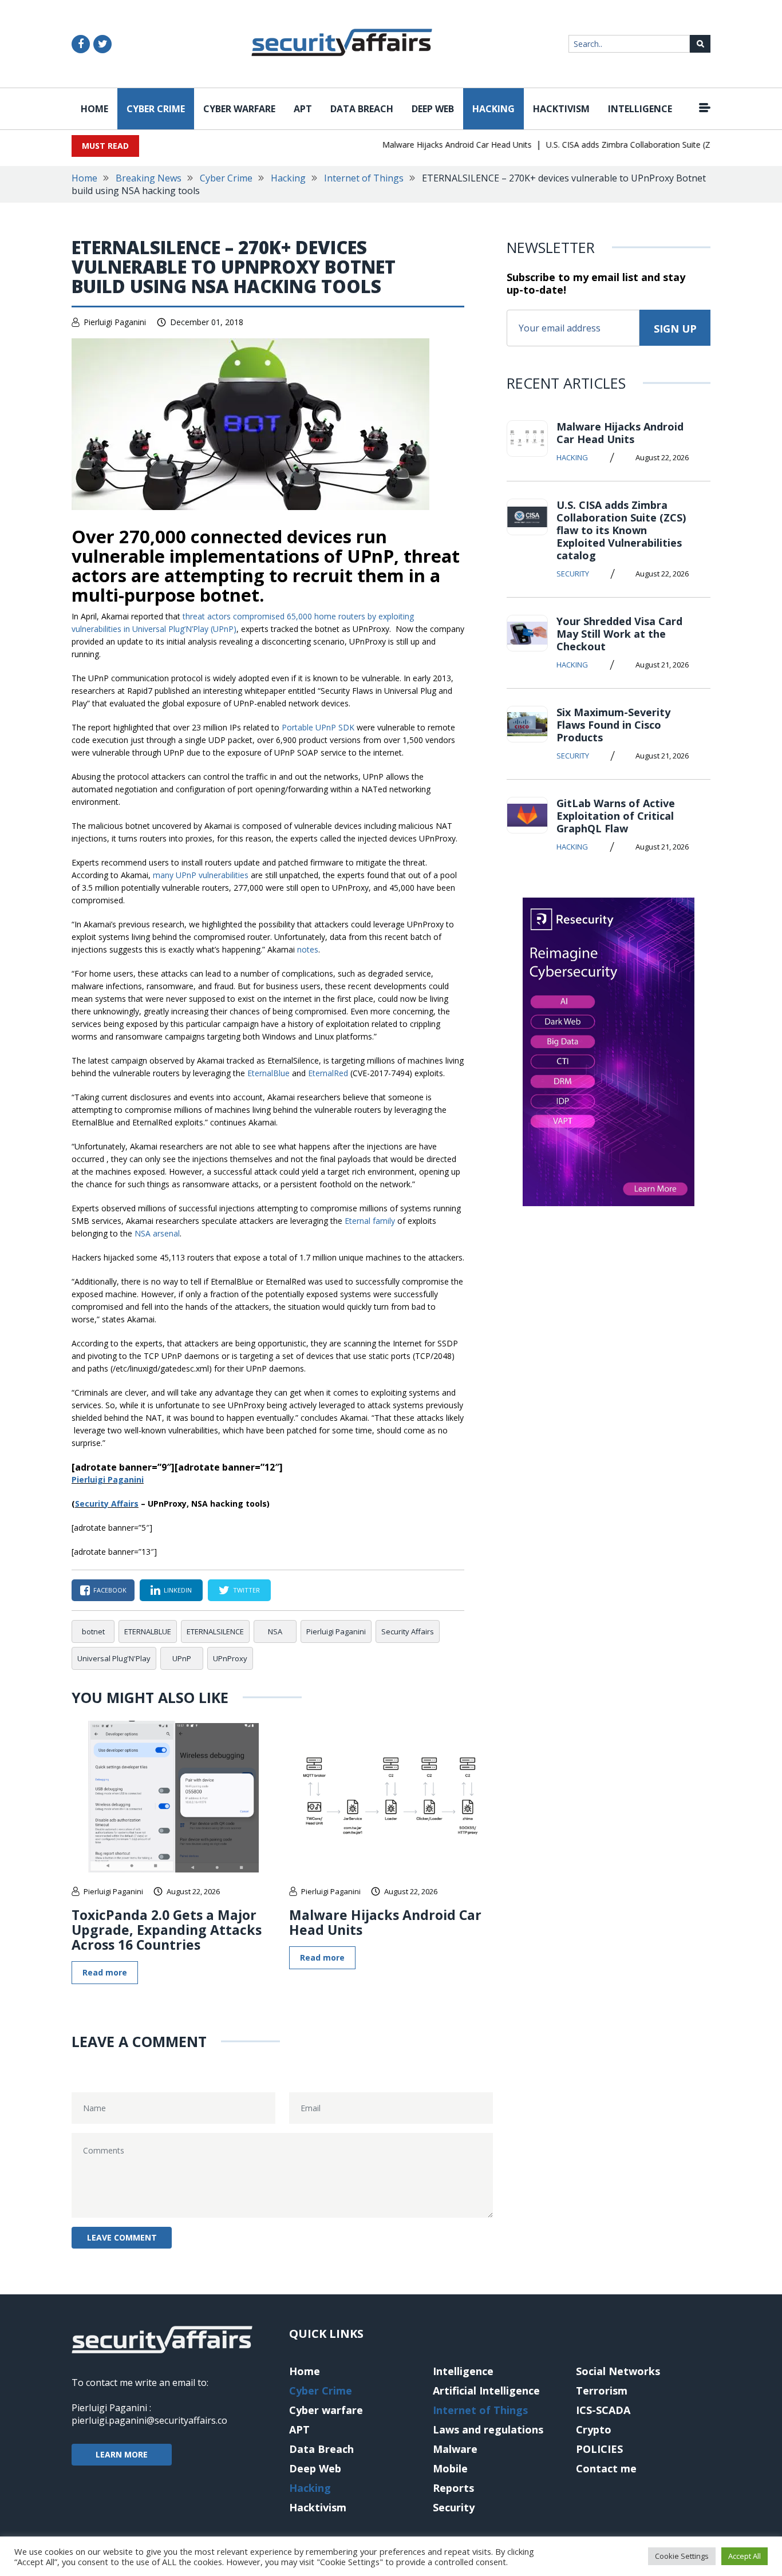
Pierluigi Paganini (115, 322)
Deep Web (433, 109)
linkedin (178, 1590)
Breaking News (149, 178)
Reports (453, 2488)
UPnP (182, 1658)
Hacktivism (561, 109)
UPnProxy (230, 1658)
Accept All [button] (745, 2556)
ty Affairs (119, 1504)
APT (303, 109)
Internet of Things (364, 178)
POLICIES (599, 2449)
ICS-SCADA (603, 2410)
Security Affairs (408, 1631)
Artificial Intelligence (486, 2391)
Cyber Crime (156, 109)
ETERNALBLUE (148, 1631)
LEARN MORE (122, 2454)
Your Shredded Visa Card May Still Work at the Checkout (619, 634)
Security (573, 574)
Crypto (594, 2429)
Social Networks (618, 2371)
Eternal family (370, 1221)
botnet (93, 1631)
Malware (455, 2449)
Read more (105, 1972)
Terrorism (602, 2391)
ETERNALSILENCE (215, 1631)
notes (308, 949)
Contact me (606, 2468)
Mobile (450, 2468)
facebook (110, 1590)
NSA (275, 1631)
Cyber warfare (239, 109)
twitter (246, 1590)
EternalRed (328, 1073)
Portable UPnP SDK (318, 727)
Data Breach (362, 109)
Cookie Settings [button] (682, 2556)
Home (94, 109)
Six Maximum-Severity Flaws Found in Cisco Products (613, 725)
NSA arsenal (157, 1233)
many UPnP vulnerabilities (201, 875)
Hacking (493, 109)
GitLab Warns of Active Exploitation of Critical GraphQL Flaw (616, 816)
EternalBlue (268, 1073)
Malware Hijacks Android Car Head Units (435, 145)
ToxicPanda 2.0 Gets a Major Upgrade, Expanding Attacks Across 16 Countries (167, 1930)
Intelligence (640, 109)
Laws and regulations (488, 2429)
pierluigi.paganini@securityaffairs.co (149, 2420)
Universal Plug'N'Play (114, 1658)
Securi (88, 1504)
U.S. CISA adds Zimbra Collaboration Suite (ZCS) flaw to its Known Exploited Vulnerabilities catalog (621, 530)
